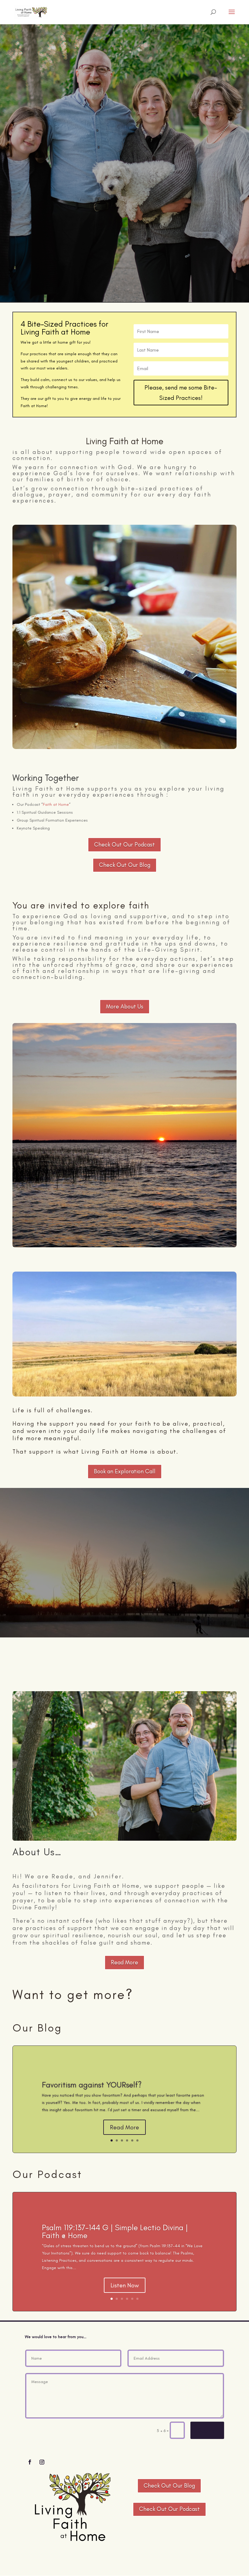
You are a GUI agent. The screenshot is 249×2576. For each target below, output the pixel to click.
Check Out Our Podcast (124, 845)
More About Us (125, 1006)
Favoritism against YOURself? (92, 2085)
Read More (124, 1962)
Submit (207, 2430)
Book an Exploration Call (125, 1471)
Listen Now (125, 2285)
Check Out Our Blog (125, 865)
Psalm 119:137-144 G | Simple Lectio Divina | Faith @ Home (115, 2231)
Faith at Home (56, 804)
